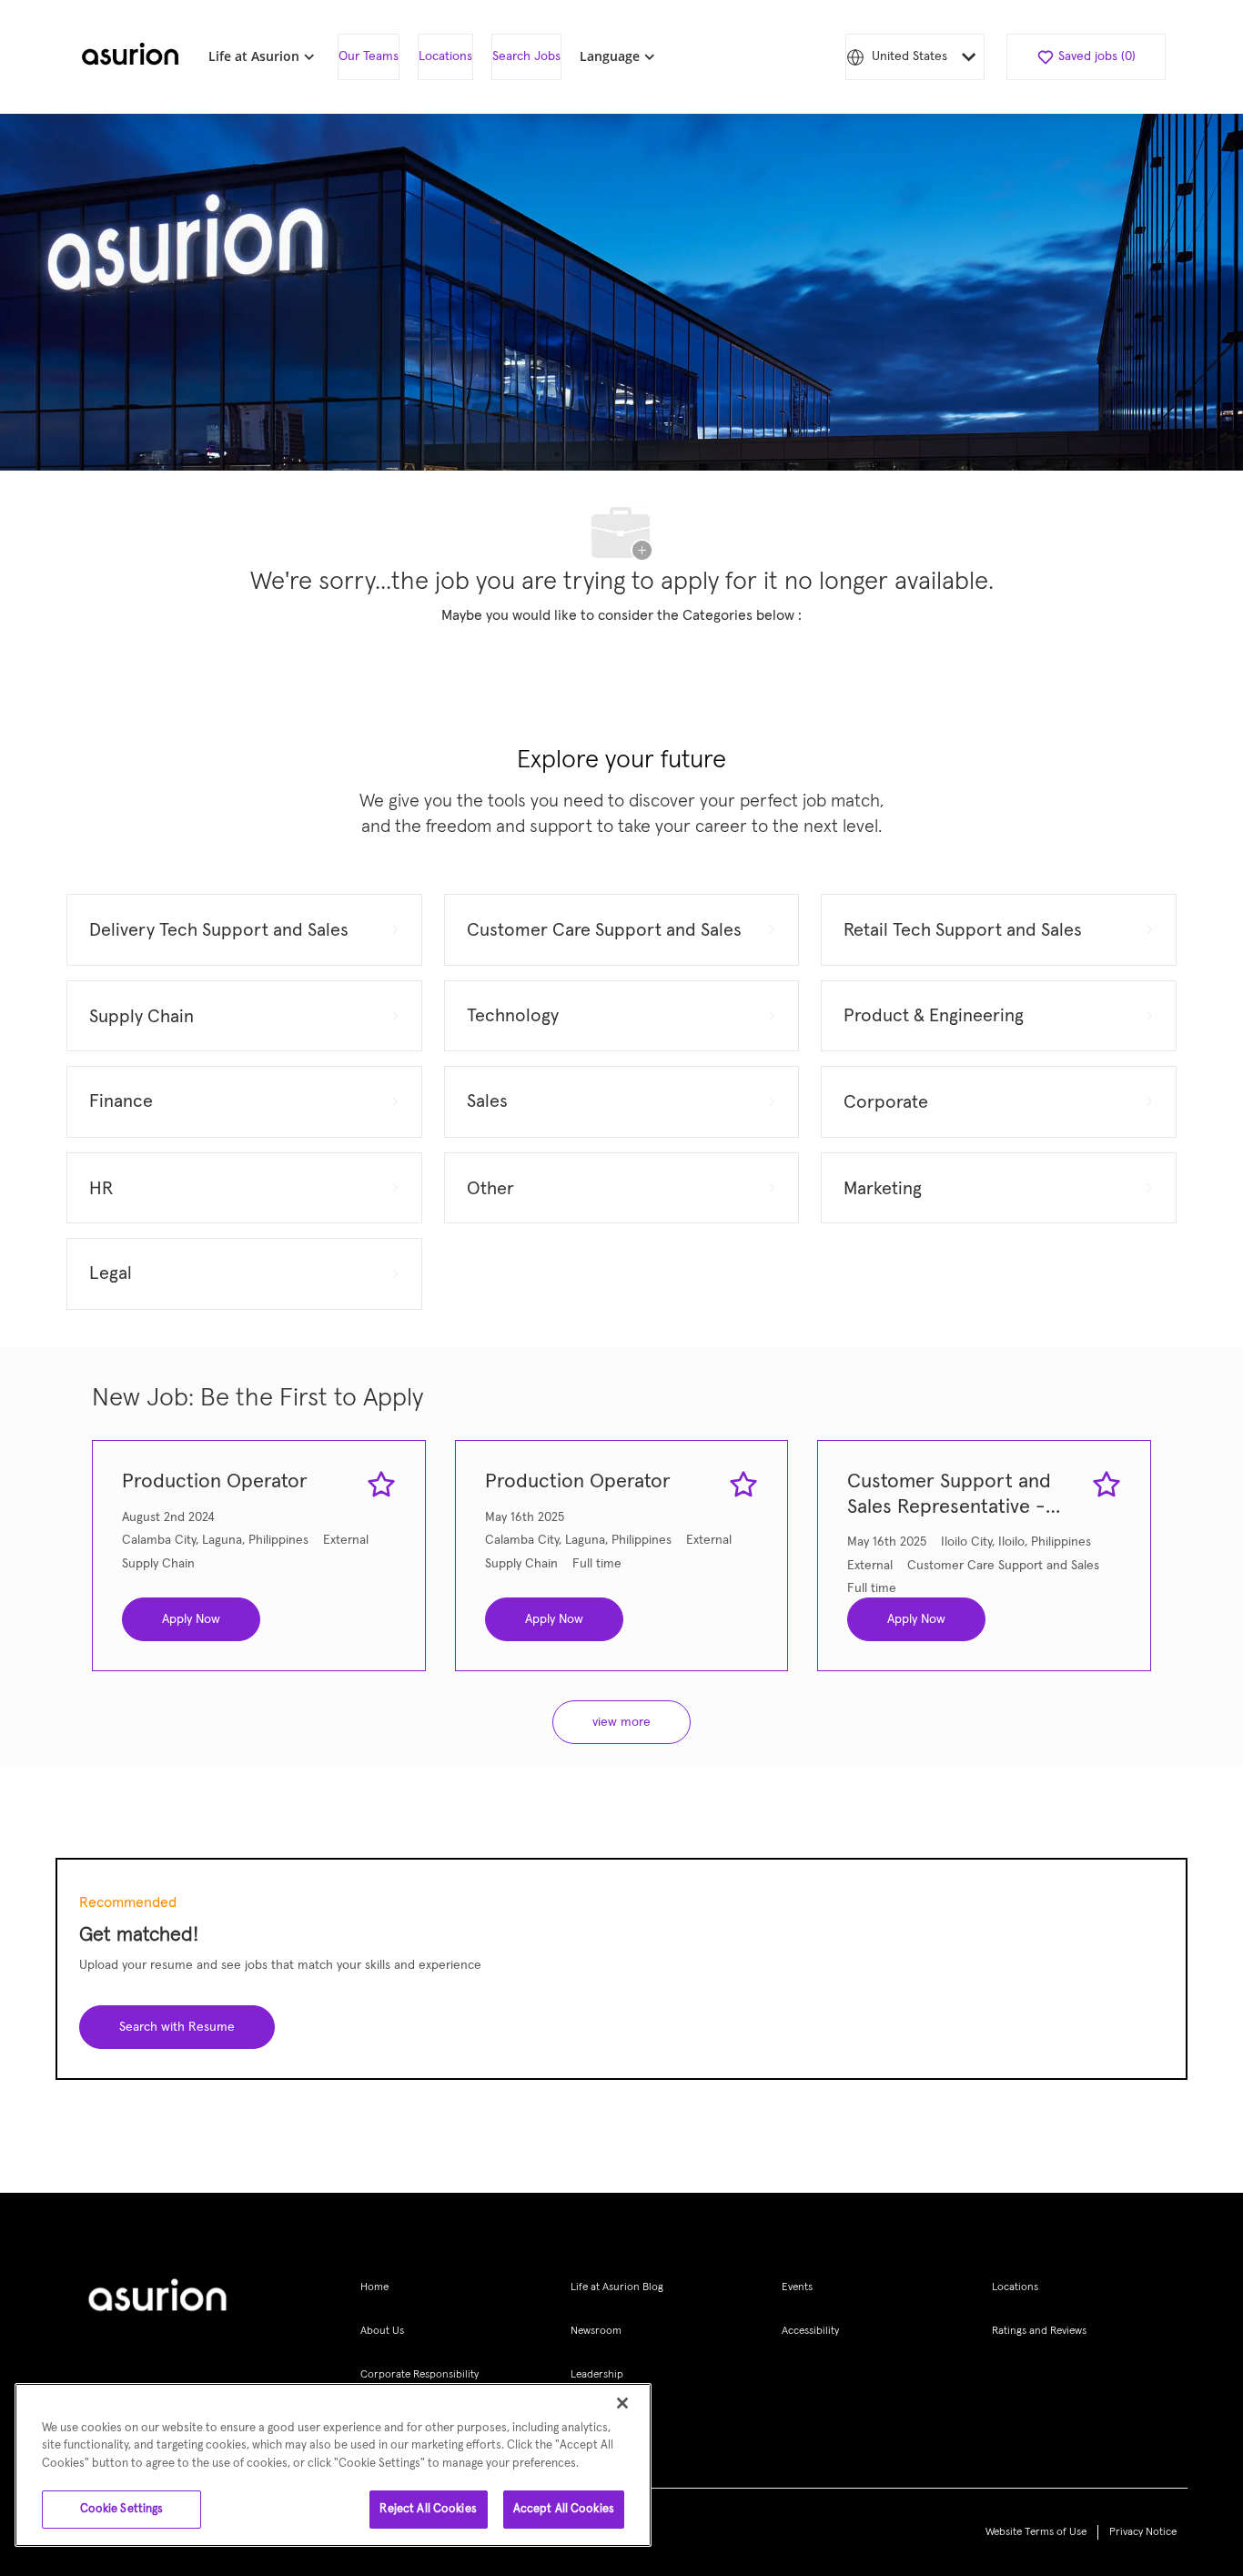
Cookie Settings (122, 2509)
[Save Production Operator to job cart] (381, 1485)
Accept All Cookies (564, 2509)
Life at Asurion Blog (617, 2287)
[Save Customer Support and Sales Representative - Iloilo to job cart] (1107, 1485)
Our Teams (369, 56)
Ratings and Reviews (1039, 2331)
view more (621, 1722)
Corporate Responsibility (419, 2375)
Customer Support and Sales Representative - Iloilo (949, 1496)
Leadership (597, 2375)
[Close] (622, 2403)
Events (797, 2287)
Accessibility (810, 2331)
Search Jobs (526, 56)
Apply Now (191, 1619)
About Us (382, 2331)
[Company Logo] (130, 57)
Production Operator (215, 1482)
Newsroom (596, 2331)
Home (374, 2287)
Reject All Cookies (428, 2509)
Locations (445, 56)
